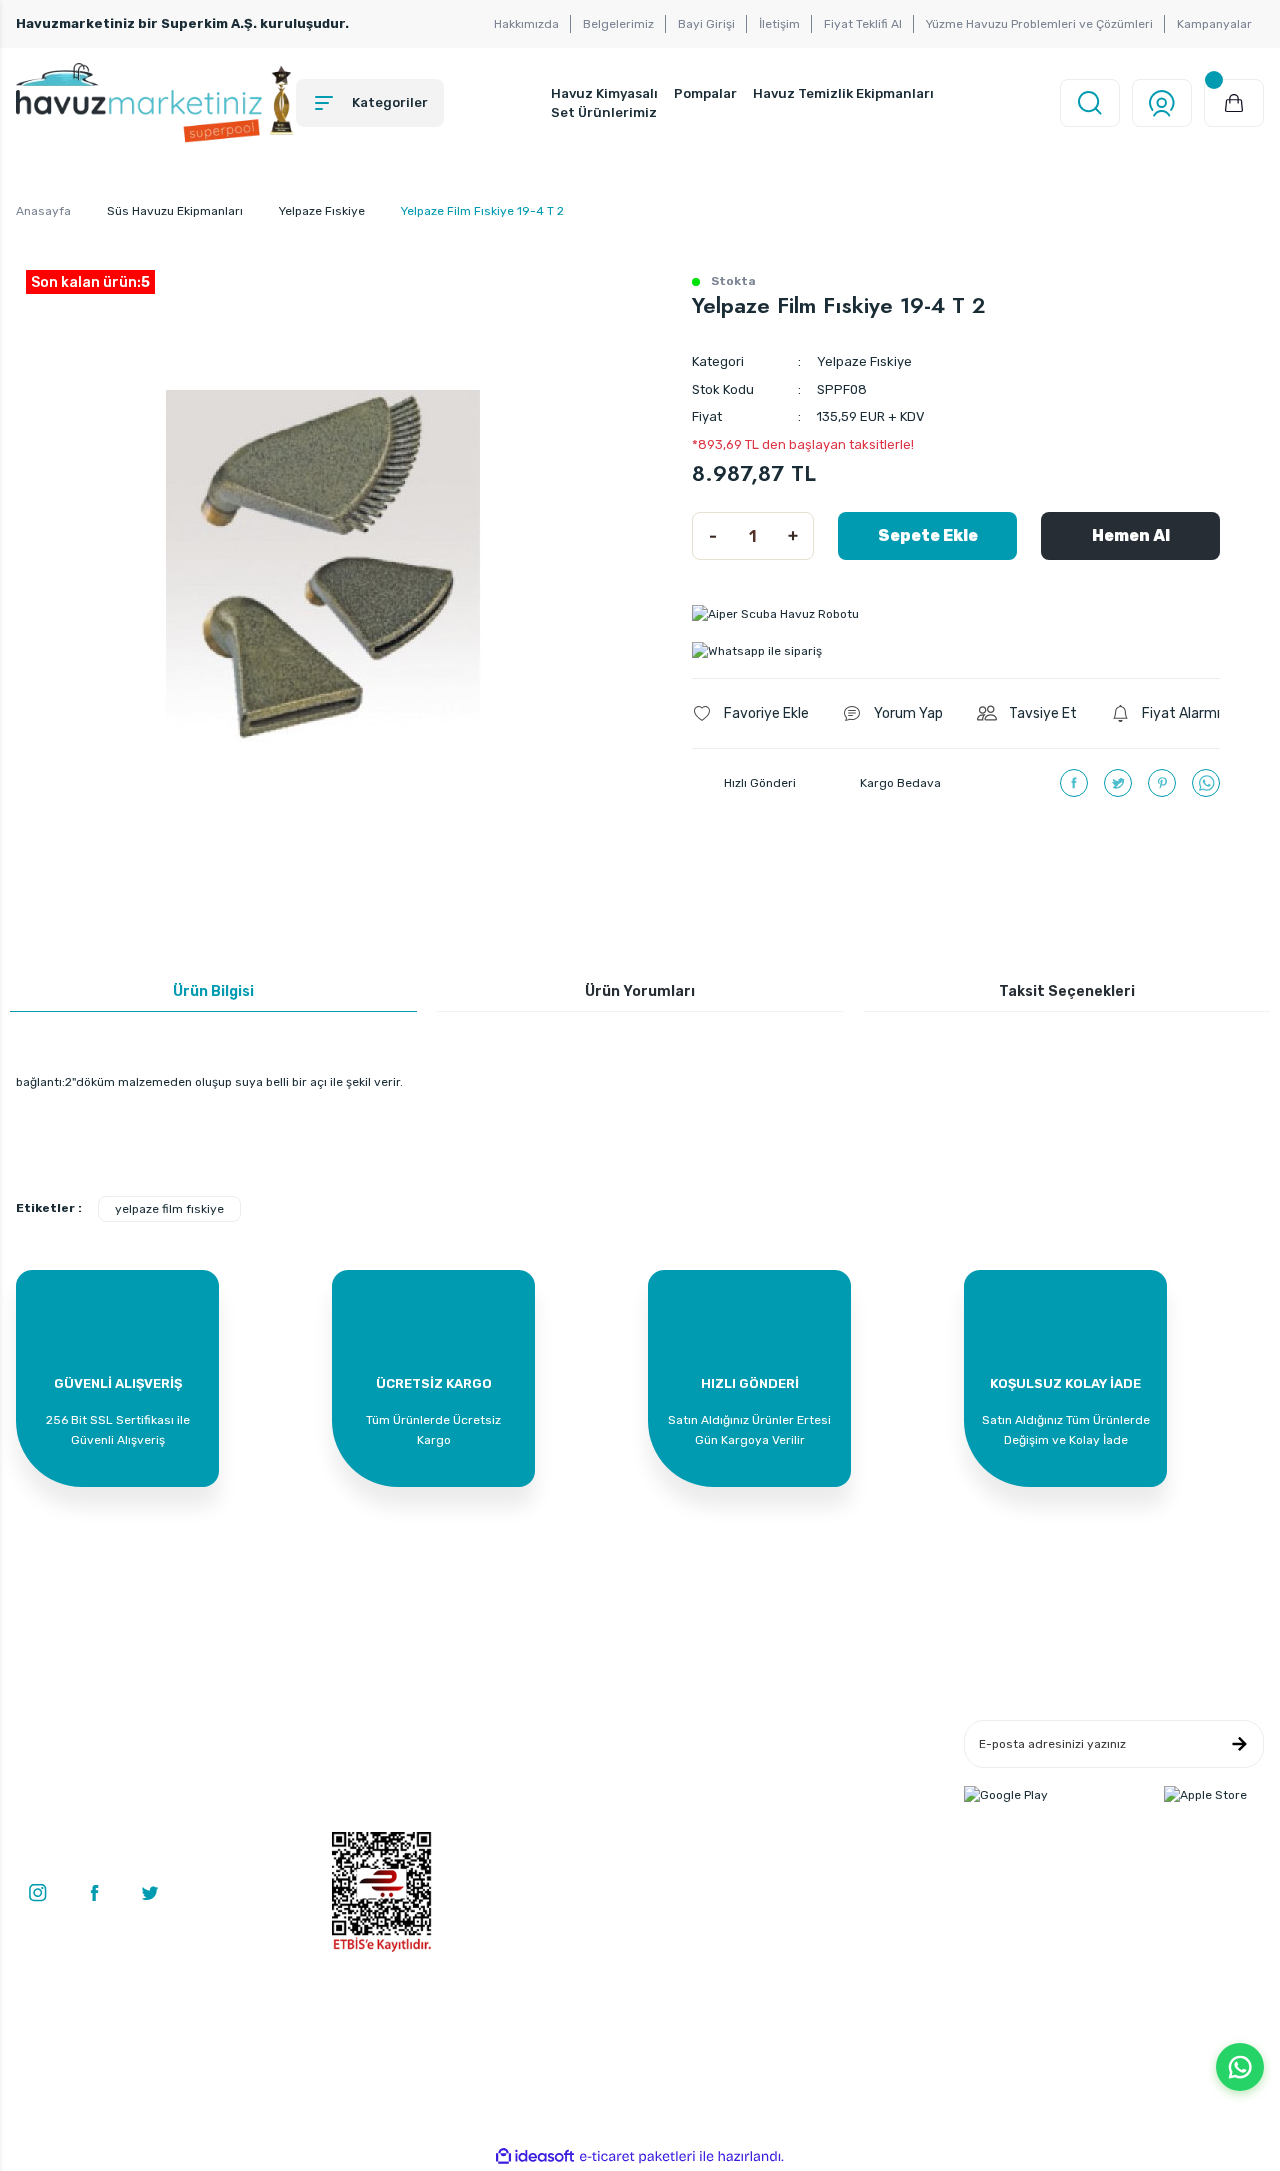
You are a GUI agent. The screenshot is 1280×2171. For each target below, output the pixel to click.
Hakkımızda (526, 24)
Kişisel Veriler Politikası (818, 1823)
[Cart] (1234, 103)
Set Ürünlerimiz (604, 112)
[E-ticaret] (637, 2157)
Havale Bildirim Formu (606, 1793)
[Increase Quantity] (793, 536)
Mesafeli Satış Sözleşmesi (827, 1733)
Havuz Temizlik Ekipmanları (843, 93)
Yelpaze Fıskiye (864, 361)
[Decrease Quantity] (713, 536)
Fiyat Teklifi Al (863, 24)
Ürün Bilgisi (213, 991)
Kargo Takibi (577, 1823)
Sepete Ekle (928, 535)
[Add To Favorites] (750, 713)
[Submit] (1239, 1744)
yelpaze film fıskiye (169, 1209)
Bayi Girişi (706, 24)
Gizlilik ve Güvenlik (805, 1763)
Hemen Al (1131, 535)
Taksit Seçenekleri (1067, 991)
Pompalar (705, 93)
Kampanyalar (1214, 24)
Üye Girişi (359, 1763)
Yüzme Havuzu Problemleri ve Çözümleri (1039, 24)
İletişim (779, 24)
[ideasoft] (535, 2156)
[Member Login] (1162, 103)
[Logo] (156, 103)
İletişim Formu (583, 1763)
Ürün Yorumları (640, 991)
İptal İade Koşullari (805, 1793)
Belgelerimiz (618, 24)
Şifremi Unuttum (379, 1823)
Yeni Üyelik (362, 1733)
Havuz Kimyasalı (604, 93)
